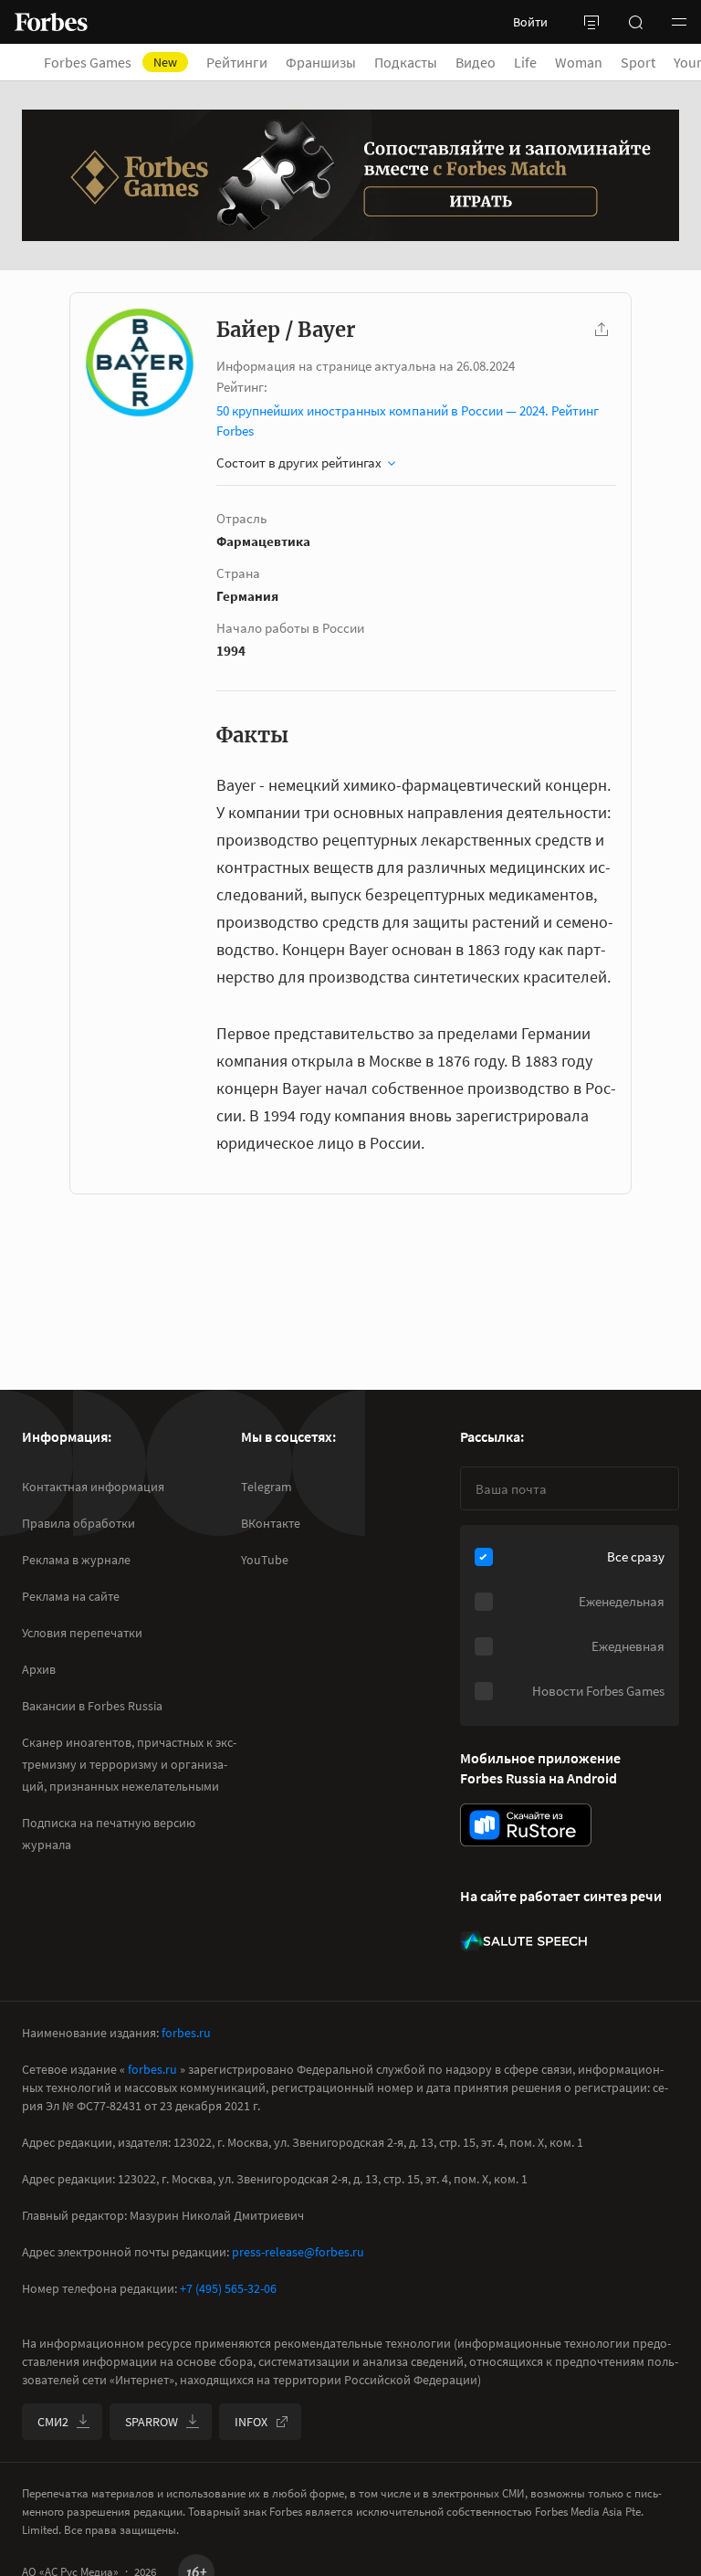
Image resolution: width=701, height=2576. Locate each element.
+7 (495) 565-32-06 (228, 2288)
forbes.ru (186, 2033)
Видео (476, 62)
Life (525, 62)
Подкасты (406, 62)
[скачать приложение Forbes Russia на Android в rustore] (526, 1825)
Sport (638, 62)
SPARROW (152, 2422)
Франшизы (321, 62)
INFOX (251, 2422)
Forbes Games (110, 62)
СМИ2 (53, 2422)
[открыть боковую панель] (591, 22)
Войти (530, 22)
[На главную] (51, 22)
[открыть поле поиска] (635, 22)
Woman (579, 62)
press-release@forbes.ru (298, 2252)
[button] (679, 22)
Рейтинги (237, 62)
